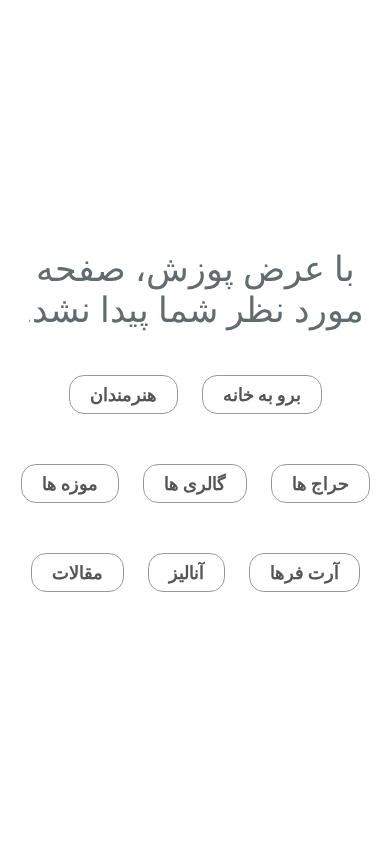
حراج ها (320, 483)
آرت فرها (304, 572)
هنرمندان (123, 394)
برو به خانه (262, 394)
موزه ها (70, 483)
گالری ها (195, 483)
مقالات (77, 572)
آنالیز (186, 572)
